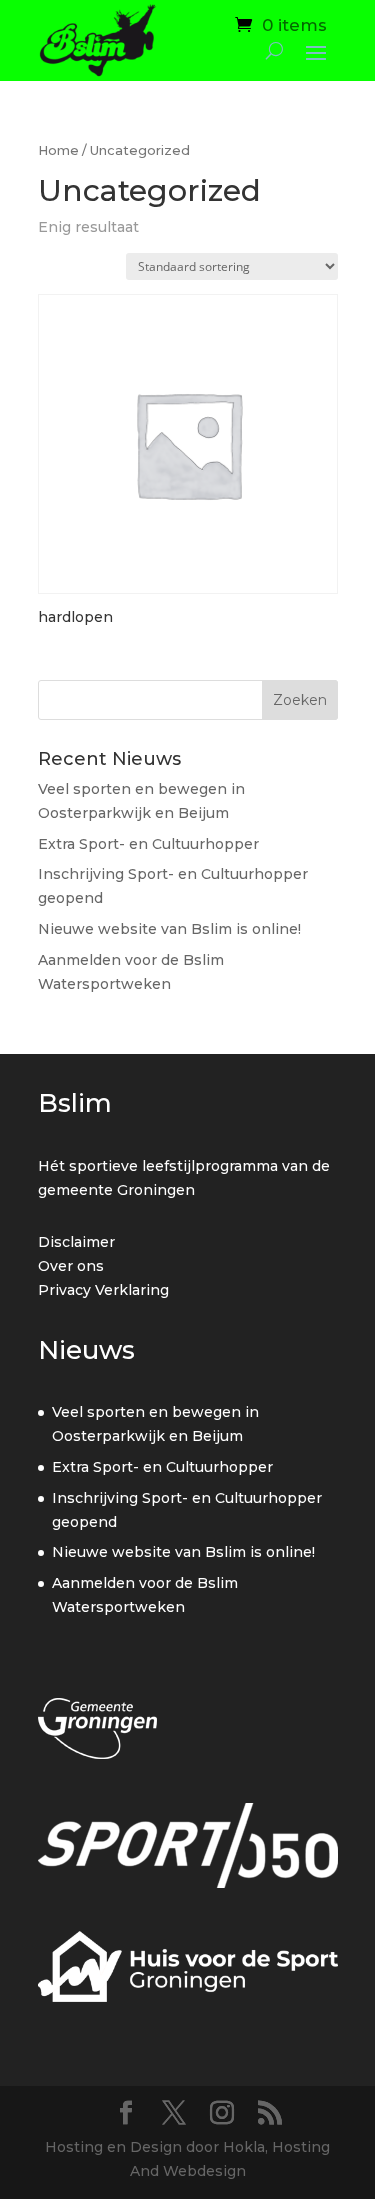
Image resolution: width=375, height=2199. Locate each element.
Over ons (71, 1266)
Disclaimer (76, 1242)
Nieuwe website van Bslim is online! (169, 929)
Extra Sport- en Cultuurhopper (148, 844)
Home (58, 150)
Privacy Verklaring (103, 1290)
